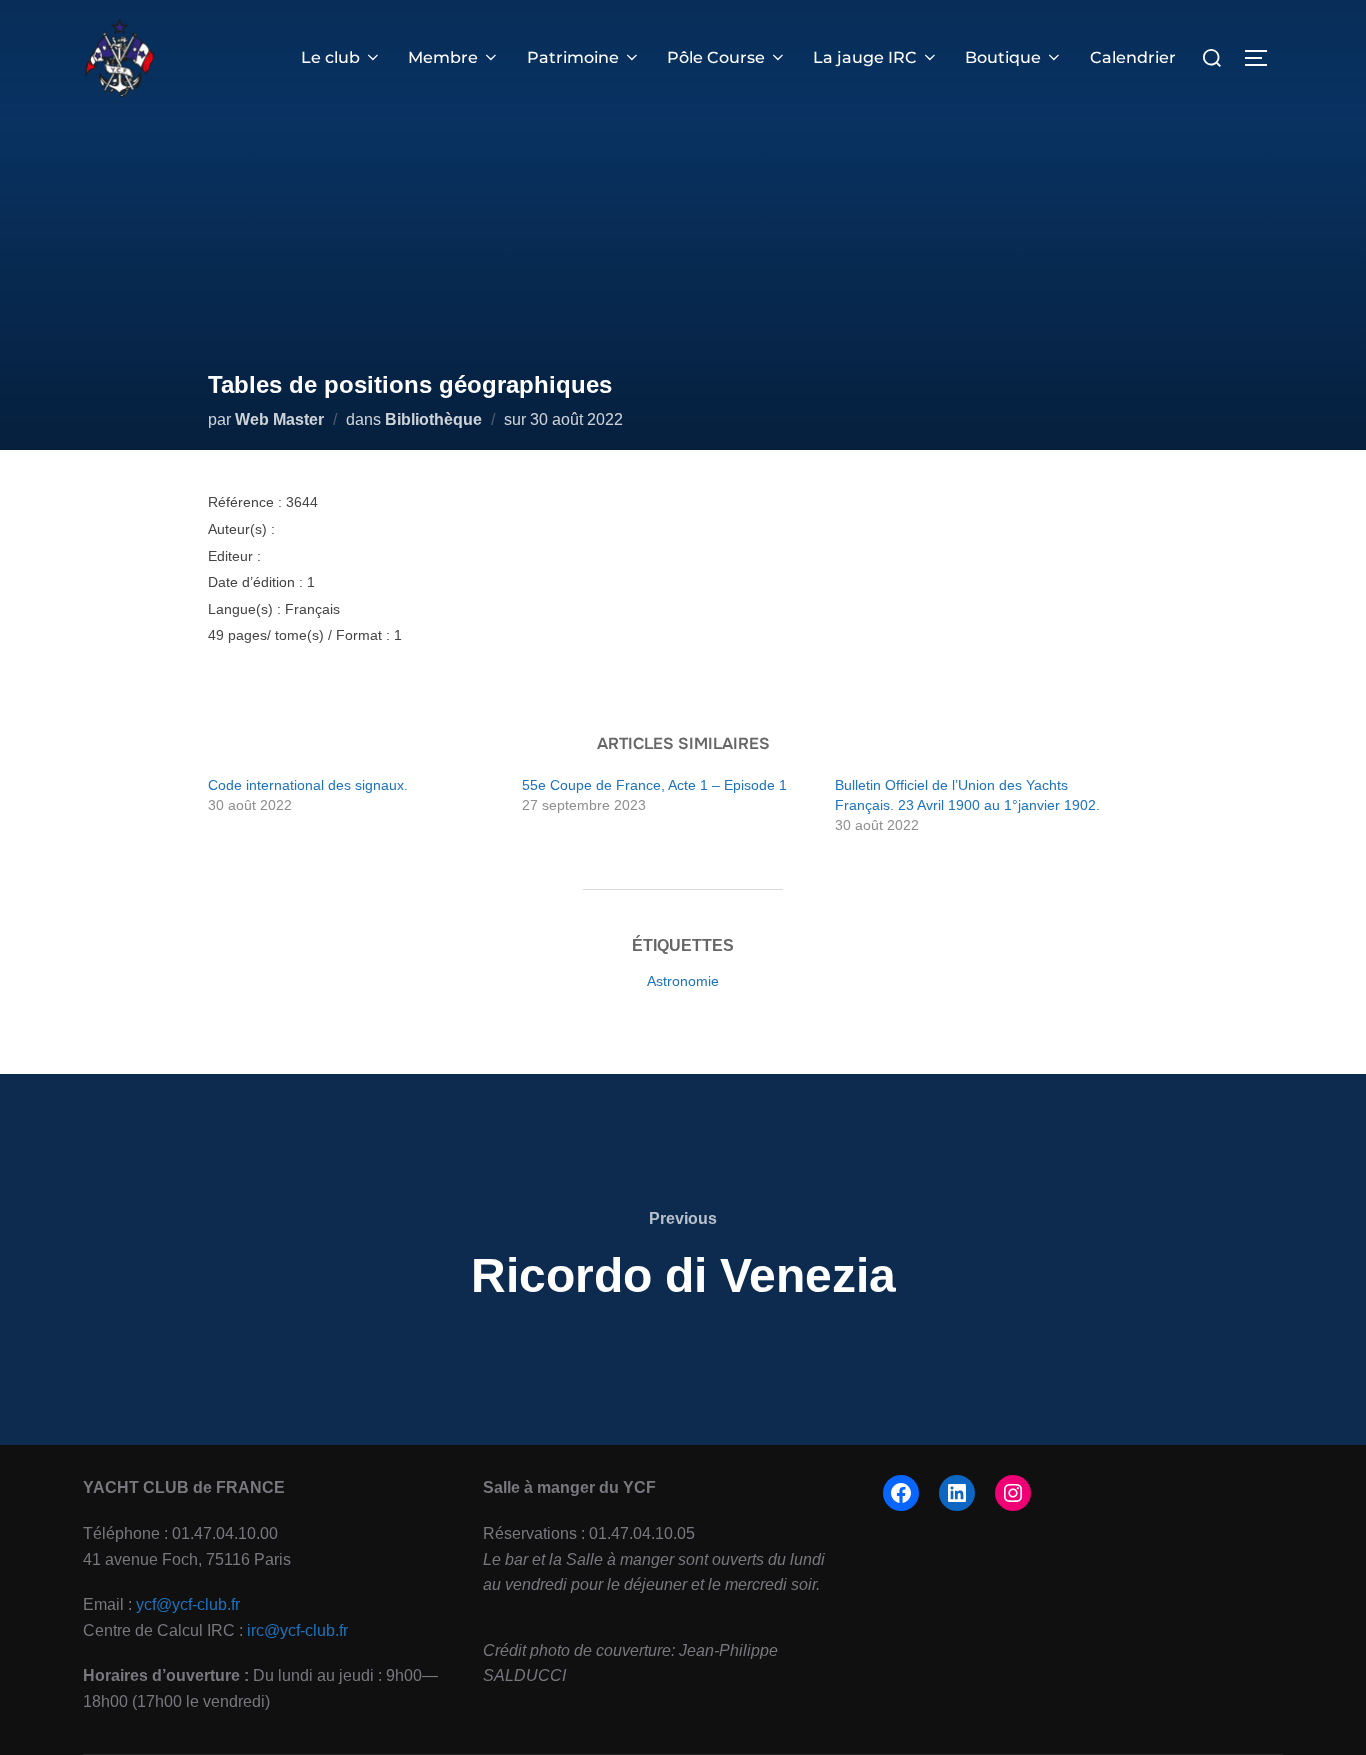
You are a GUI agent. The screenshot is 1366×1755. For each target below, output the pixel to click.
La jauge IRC (865, 57)
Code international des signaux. (308, 785)
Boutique (1003, 57)
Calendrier (1133, 57)
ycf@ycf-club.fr (188, 1604)
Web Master (279, 419)
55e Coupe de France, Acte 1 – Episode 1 (654, 785)
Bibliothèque (433, 419)
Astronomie (683, 981)
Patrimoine (573, 57)
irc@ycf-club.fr (297, 1630)
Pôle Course (716, 57)
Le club (330, 57)
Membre (443, 57)
